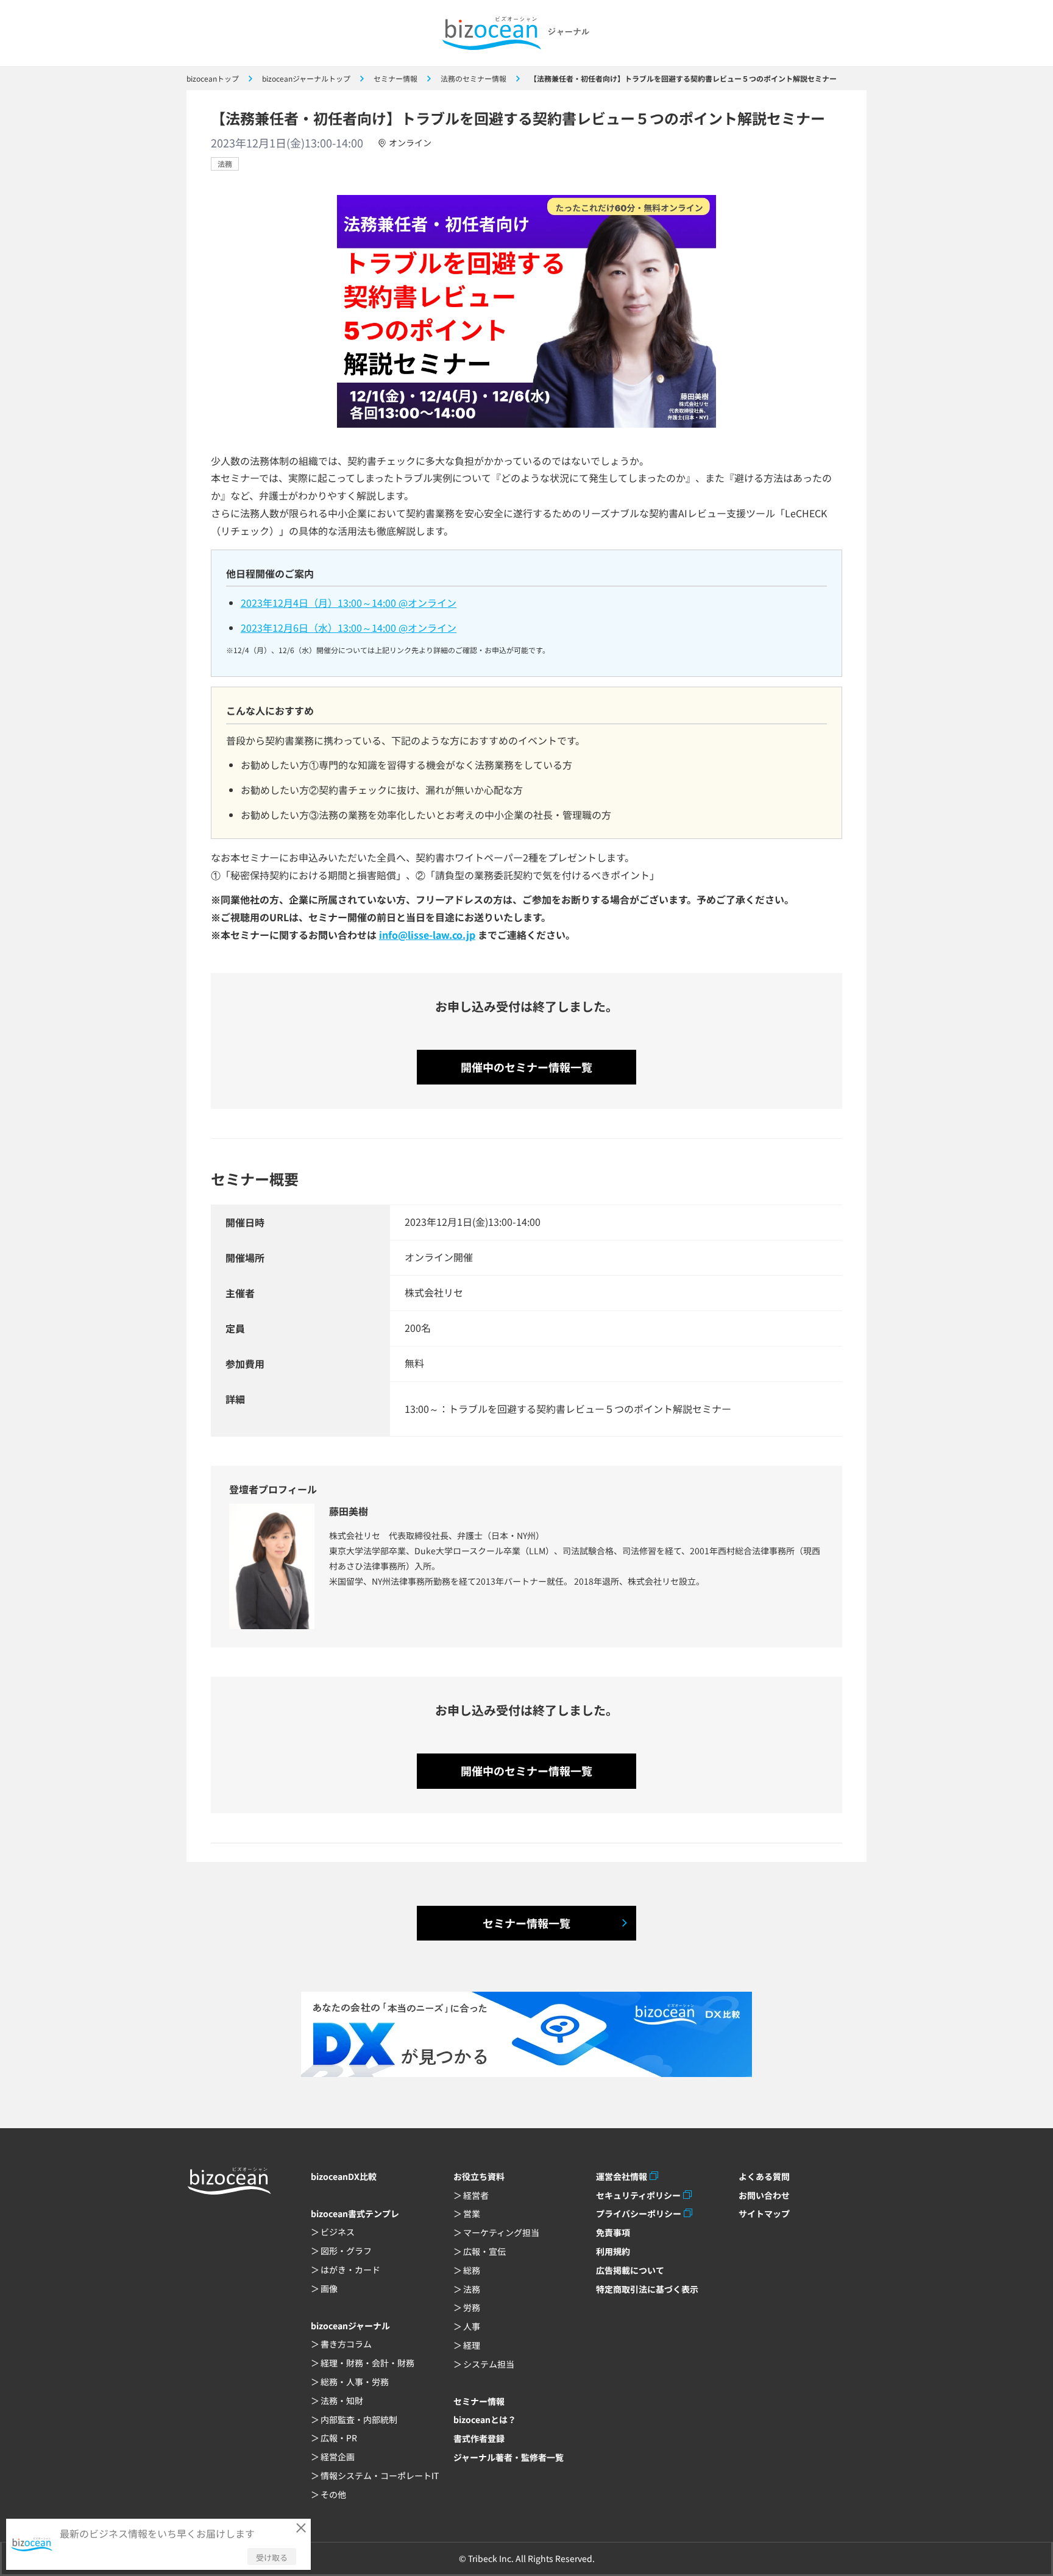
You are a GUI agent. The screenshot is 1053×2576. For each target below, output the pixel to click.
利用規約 (613, 2251)
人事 (472, 2326)
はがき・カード (350, 2270)
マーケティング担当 (501, 2232)
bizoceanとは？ (485, 2419)
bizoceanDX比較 (344, 2176)
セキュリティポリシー (638, 2195)
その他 (333, 2494)
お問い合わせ (764, 2195)
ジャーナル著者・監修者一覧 (509, 2457)
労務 (472, 2307)
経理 (472, 2345)
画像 (329, 2288)
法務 (225, 164)
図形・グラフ (346, 2251)
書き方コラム (346, 2344)
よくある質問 (764, 2176)
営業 (472, 2213)
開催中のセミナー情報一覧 (526, 1067)
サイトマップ (764, 2213)
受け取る (272, 2557)
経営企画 (338, 2457)
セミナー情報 (479, 2401)
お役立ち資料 (479, 2176)
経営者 (476, 2195)
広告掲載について (630, 2270)
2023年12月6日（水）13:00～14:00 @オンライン (349, 628)
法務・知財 (342, 2401)
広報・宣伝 (484, 2251)
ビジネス (338, 2232)
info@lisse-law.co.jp (427, 935)
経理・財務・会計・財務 (367, 2363)
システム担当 (489, 2364)
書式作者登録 (479, 2438)
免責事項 (613, 2232)
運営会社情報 (622, 2176)
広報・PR (339, 2438)
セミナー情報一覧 (526, 1923)
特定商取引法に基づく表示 (647, 2289)
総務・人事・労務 (355, 2382)
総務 (472, 2270)
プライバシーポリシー (639, 2213)
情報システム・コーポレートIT (380, 2475)
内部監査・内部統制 (359, 2419)
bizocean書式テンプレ (355, 2213)
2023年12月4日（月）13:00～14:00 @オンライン (349, 603)
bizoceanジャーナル (350, 2326)
